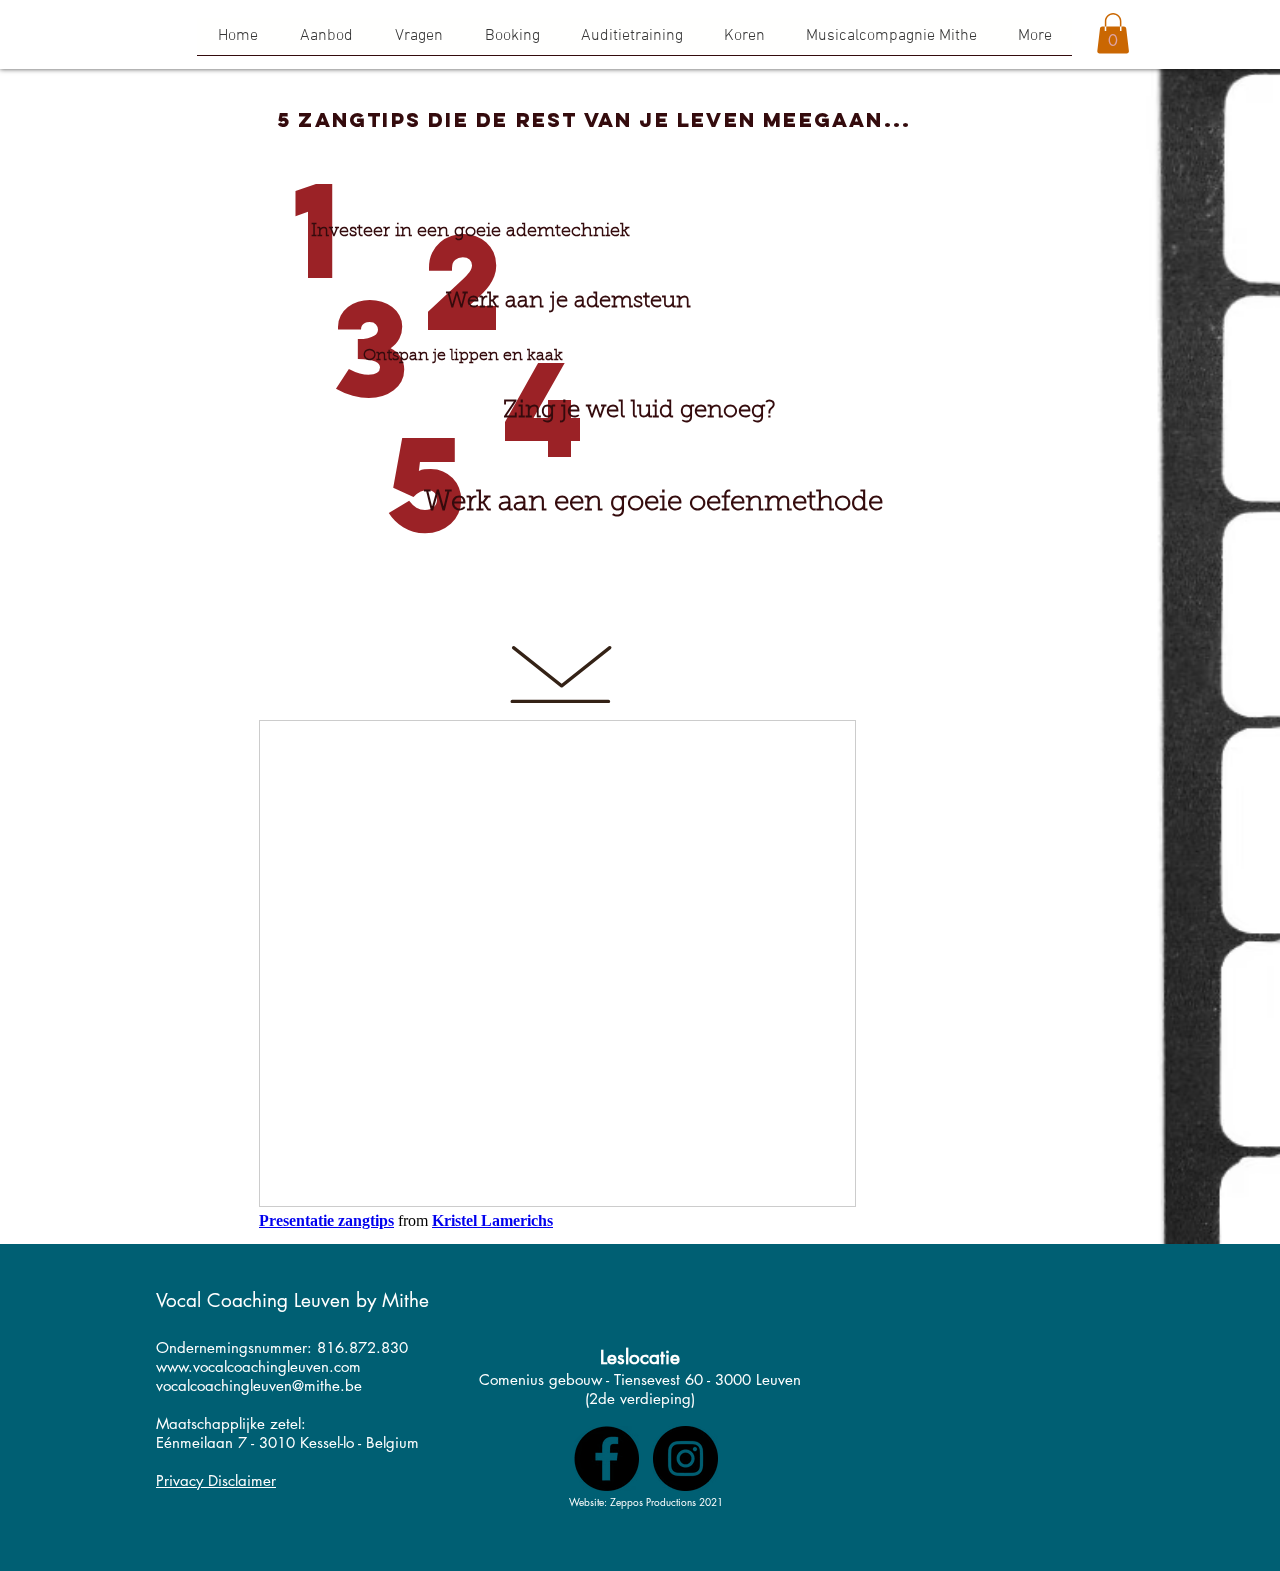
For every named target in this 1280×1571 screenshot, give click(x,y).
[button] (744, 43)
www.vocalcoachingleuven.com (258, 1366)
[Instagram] (685, 1458)
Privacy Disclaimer (216, 1480)
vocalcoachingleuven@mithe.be (259, 1385)
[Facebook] (606, 1458)
